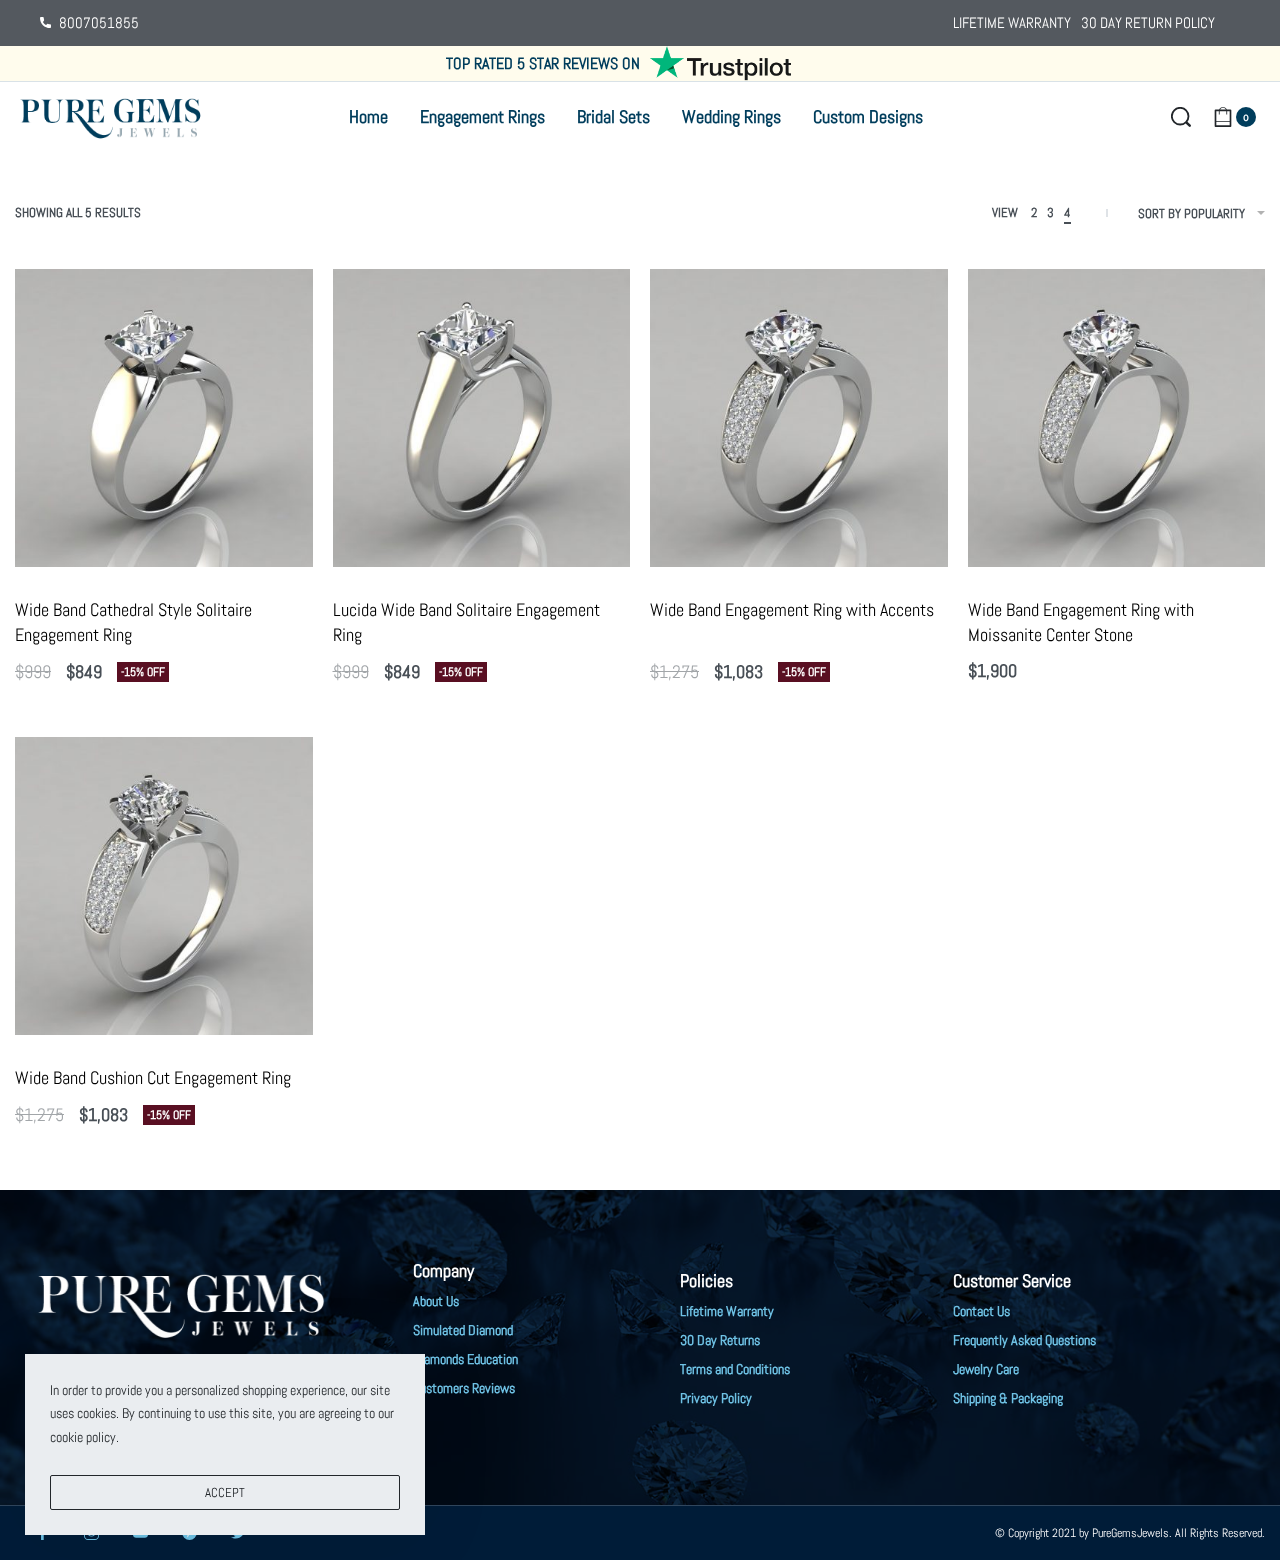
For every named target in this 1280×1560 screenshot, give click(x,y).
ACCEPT (225, 1492)
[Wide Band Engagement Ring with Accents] (799, 418)
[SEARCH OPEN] (1181, 117)
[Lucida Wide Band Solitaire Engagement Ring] (482, 418)
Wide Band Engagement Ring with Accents (792, 609)
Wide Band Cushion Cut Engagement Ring (153, 1077)
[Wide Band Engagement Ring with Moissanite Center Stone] (1117, 418)
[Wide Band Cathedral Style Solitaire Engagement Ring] (164, 418)
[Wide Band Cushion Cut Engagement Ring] (164, 886)
